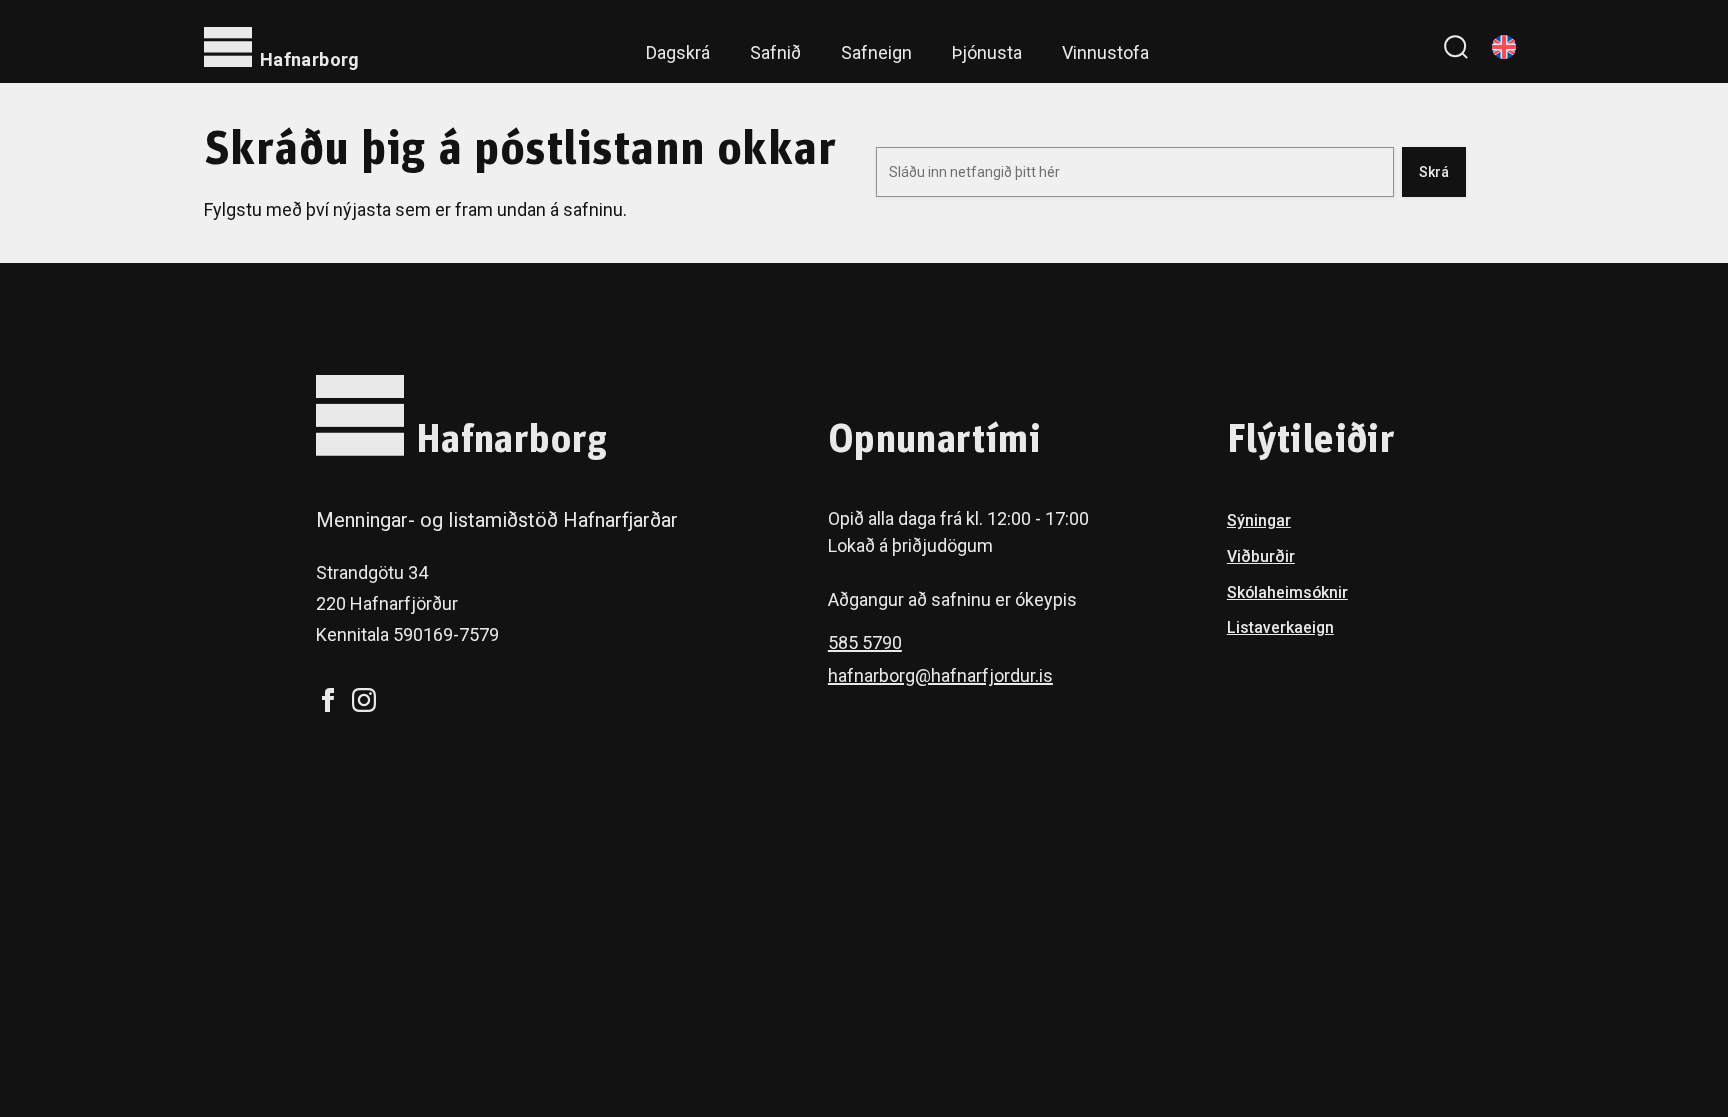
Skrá (1434, 172)
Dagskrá (678, 52)
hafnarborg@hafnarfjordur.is (940, 675)
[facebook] (328, 700)
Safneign (876, 52)
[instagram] (364, 700)
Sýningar (1259, 520)
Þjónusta (987, 52)
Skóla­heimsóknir (1287, 592)
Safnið (775, 52)
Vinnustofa (1105, 52)
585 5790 (865, 642)
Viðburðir (1261, 556)
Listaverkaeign (1280, 627)
